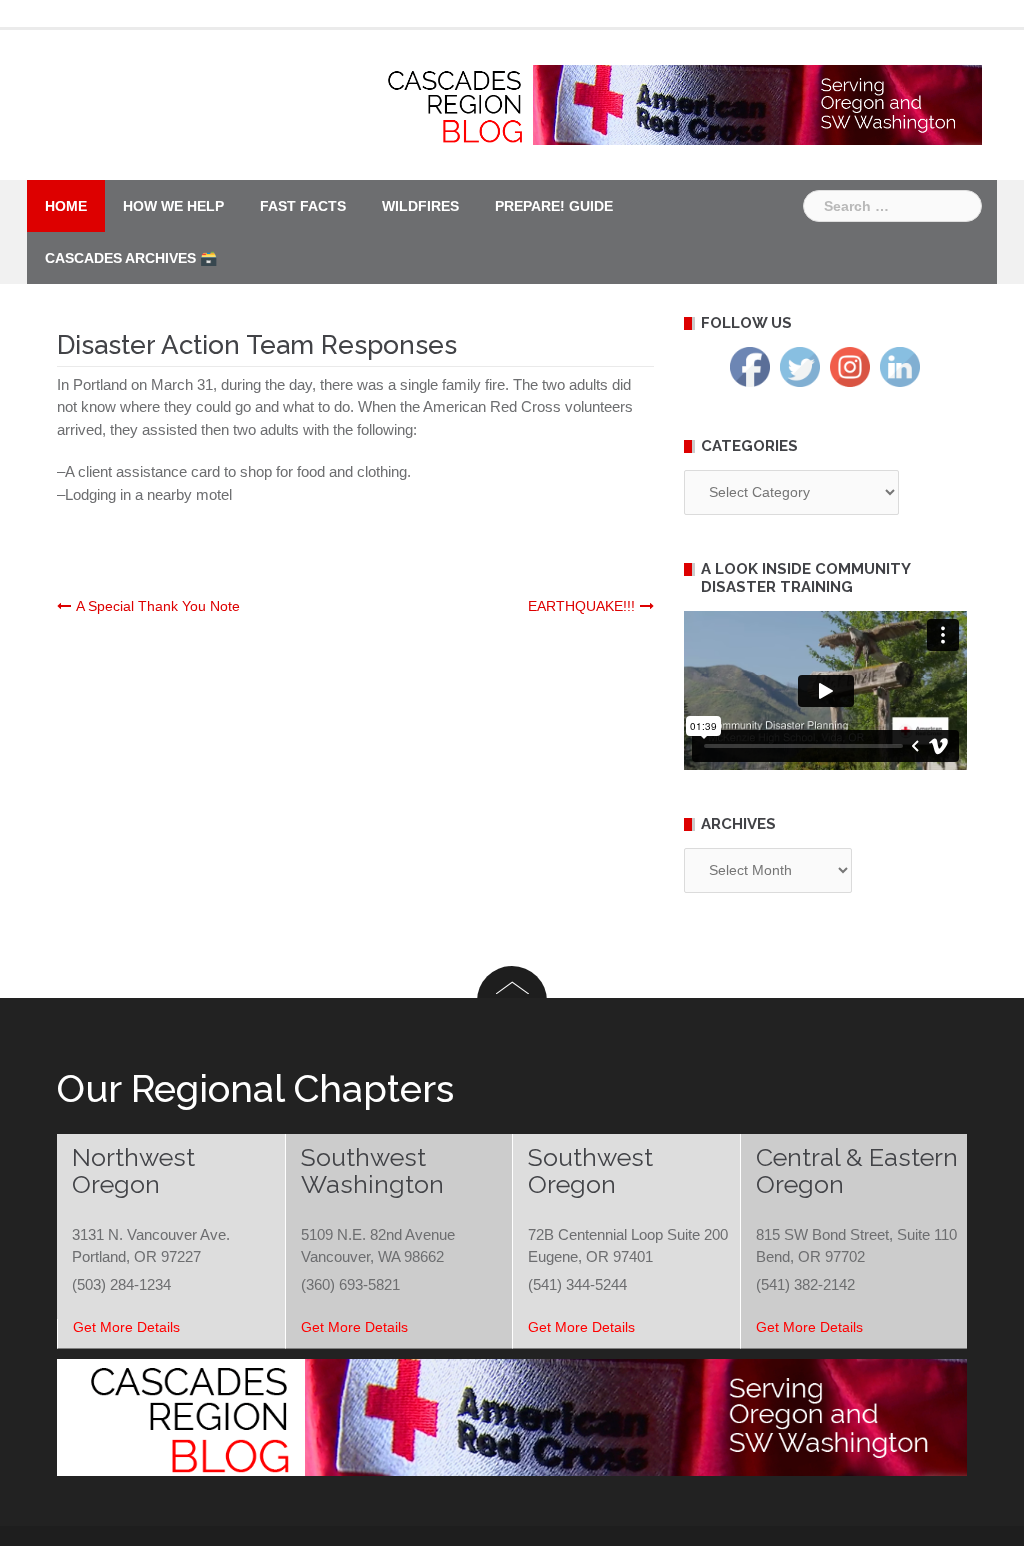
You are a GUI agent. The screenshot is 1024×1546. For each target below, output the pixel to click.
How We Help (173, 206)
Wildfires (420, 206)
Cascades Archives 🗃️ (131, 258)
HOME (66, 206)
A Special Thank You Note (158, 606)
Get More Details (126, 1327)
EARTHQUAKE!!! (581, 606)
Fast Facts (303, 206)
